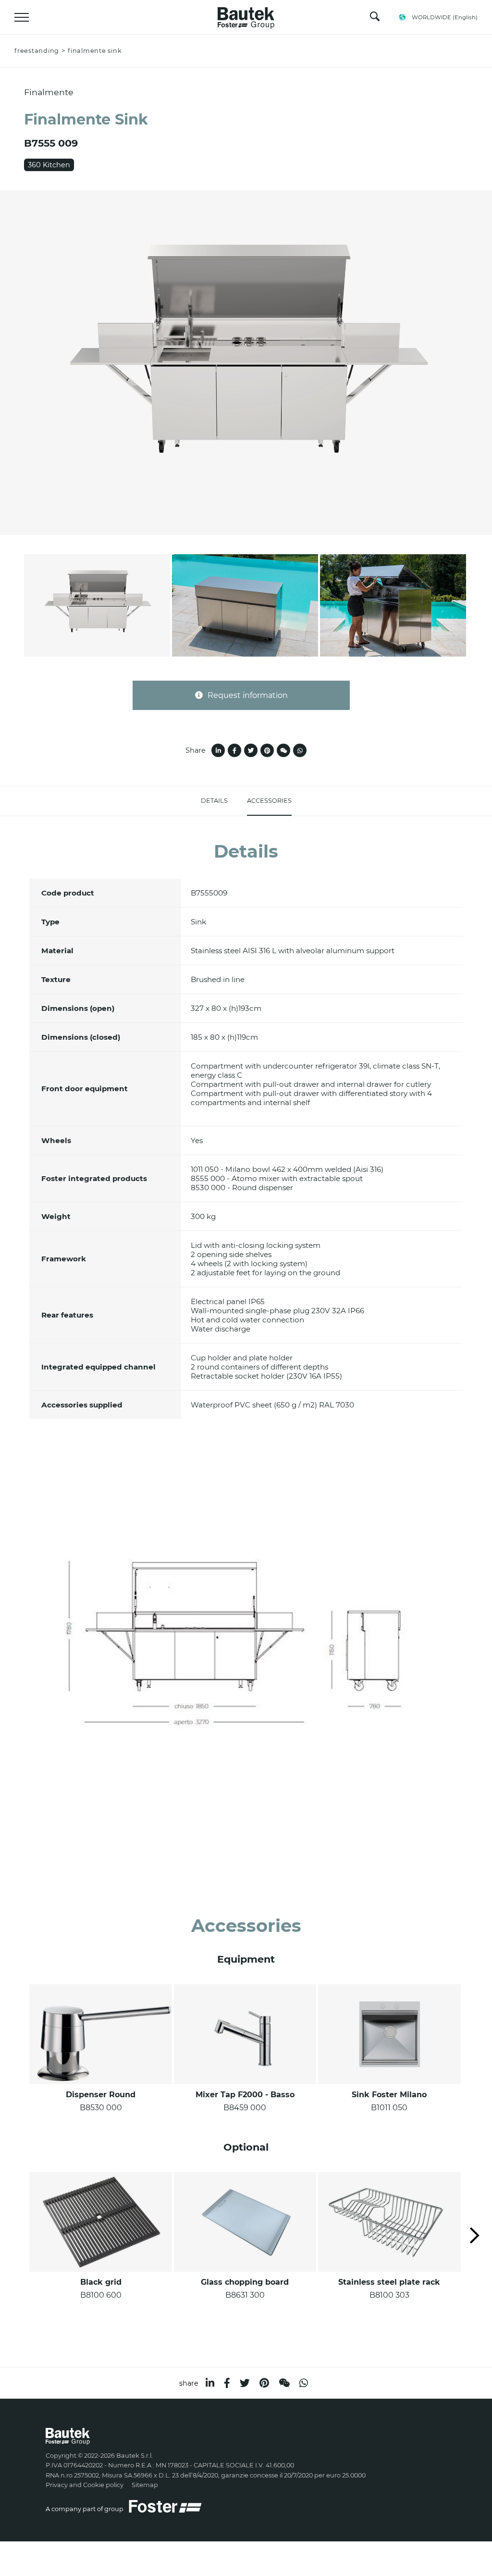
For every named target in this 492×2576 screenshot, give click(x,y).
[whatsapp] (304, 2383)
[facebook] (227, 2383)
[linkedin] (210, 2383)
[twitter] (245, 2383)
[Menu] (22, 17)
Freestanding (37, 51)
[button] (475, 2236)
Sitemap (145, 2485)
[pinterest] (264, 2383)
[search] (375, 19)
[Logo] (246, 15)
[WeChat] (284, 2383)
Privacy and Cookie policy (85, 2485)
